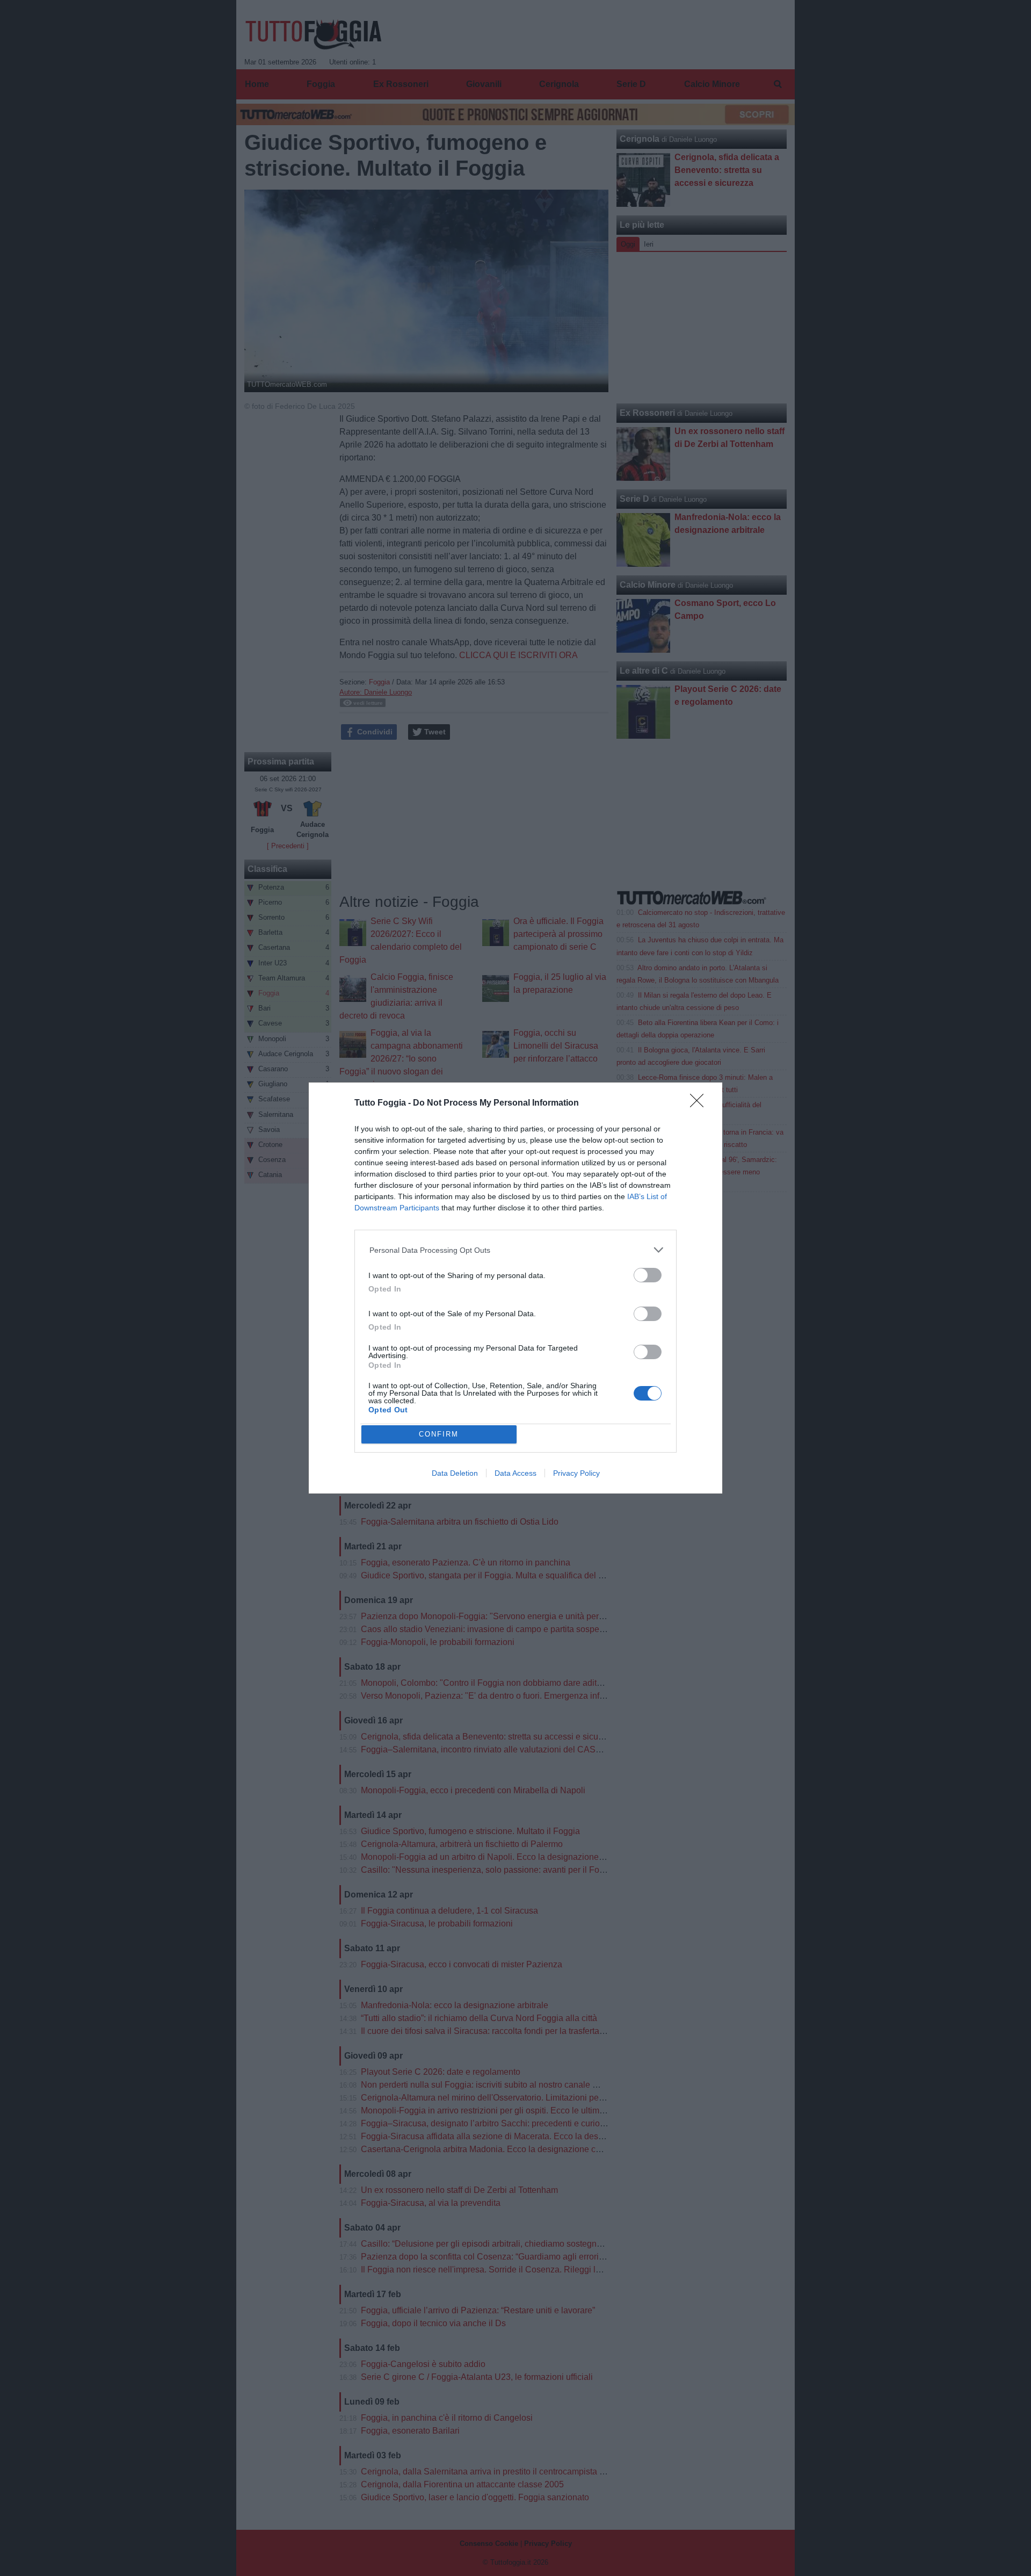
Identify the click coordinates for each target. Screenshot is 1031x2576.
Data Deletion (455, 1473)
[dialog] (515, 1288)
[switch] (648, 1275)
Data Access (515, 1473)
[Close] (700, 1104)
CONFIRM (439, 1434)
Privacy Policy (576, 1473)
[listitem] (516, 1250)
